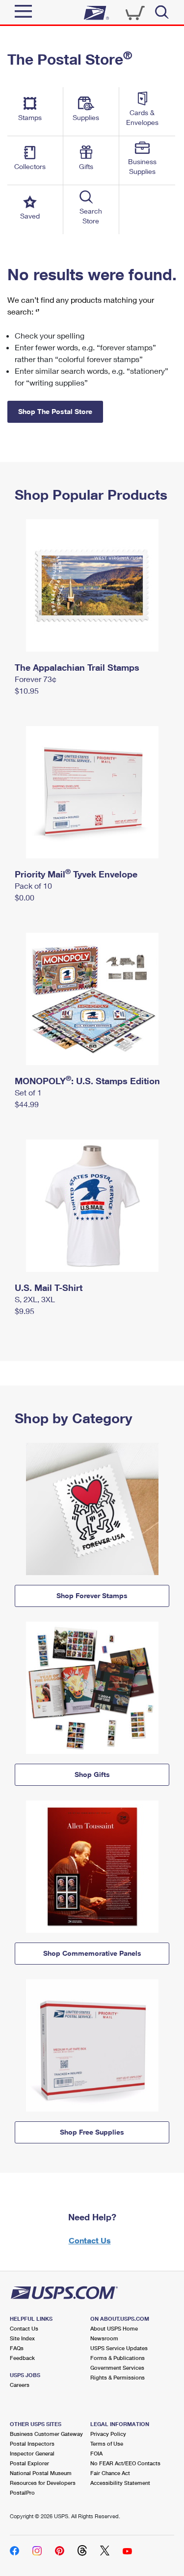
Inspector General (32, 2453)
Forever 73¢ (36, 679)
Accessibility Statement (120, 2483)
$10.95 (27, 691)
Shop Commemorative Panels (92, 1953)
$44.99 (27, 1104)
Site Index (22, 2338)
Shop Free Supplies (92, 2132)
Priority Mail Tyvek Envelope (76, 874)
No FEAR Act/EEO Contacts (125, 2463)
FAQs (17, 2348)
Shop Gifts (92, 1774)
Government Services (117, 2368)
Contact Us (90, 2240)
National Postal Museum (41, 2473)
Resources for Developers (43, 2483)
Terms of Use (107, 2443)
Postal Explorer (29, 2463)
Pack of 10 (33, 886)
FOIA (96, 2453)
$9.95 (25, 1311)
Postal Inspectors (32, 2443)
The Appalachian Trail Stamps (77, 667)
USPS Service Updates (119, 2348)
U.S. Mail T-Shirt (49, 1288)
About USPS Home (114, 2328)
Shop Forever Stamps (92, 1595)
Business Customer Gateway (46, 2434)
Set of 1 (28, 1092)
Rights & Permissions (118, 2377)
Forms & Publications (118, 2358)
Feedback (22, 2358)
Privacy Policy (108, 2434)
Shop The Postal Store (55, 411)
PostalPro (22, 2492)
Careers (20, 2385)
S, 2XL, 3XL (35, 1299)
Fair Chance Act (110, 2473)
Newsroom (104, 2338)
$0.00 (25, 897)
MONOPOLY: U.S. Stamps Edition (87, 1081)
